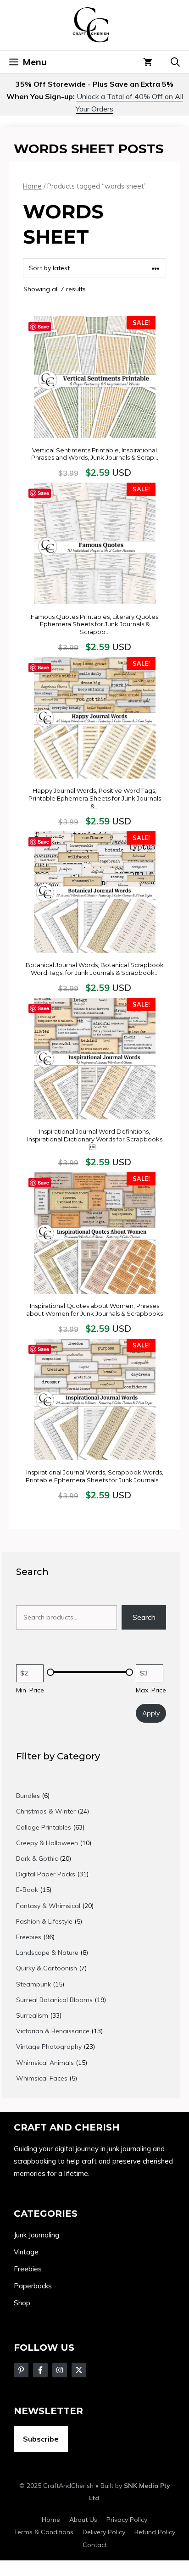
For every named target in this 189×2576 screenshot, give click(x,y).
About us (83, 2520)
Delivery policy (104, 2532)
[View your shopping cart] (148, 62)
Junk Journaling (36, 2235)
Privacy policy (127, 2520)
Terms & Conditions (44, 2532)
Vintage (26, 2252)
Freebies (28, 2269)
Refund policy (155, 2532)
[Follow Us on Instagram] (60, 2370)
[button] (175, 62)
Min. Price (30, 1690)
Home (32, 186)
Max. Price (151, 1690)
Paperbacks (33, 2286)
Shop (22, 2303)
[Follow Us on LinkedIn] (79, 2370)
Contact (95, 2545)
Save (43, 326)
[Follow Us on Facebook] (21, 2370)
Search (144, 1617)
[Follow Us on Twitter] (40, 2370)
